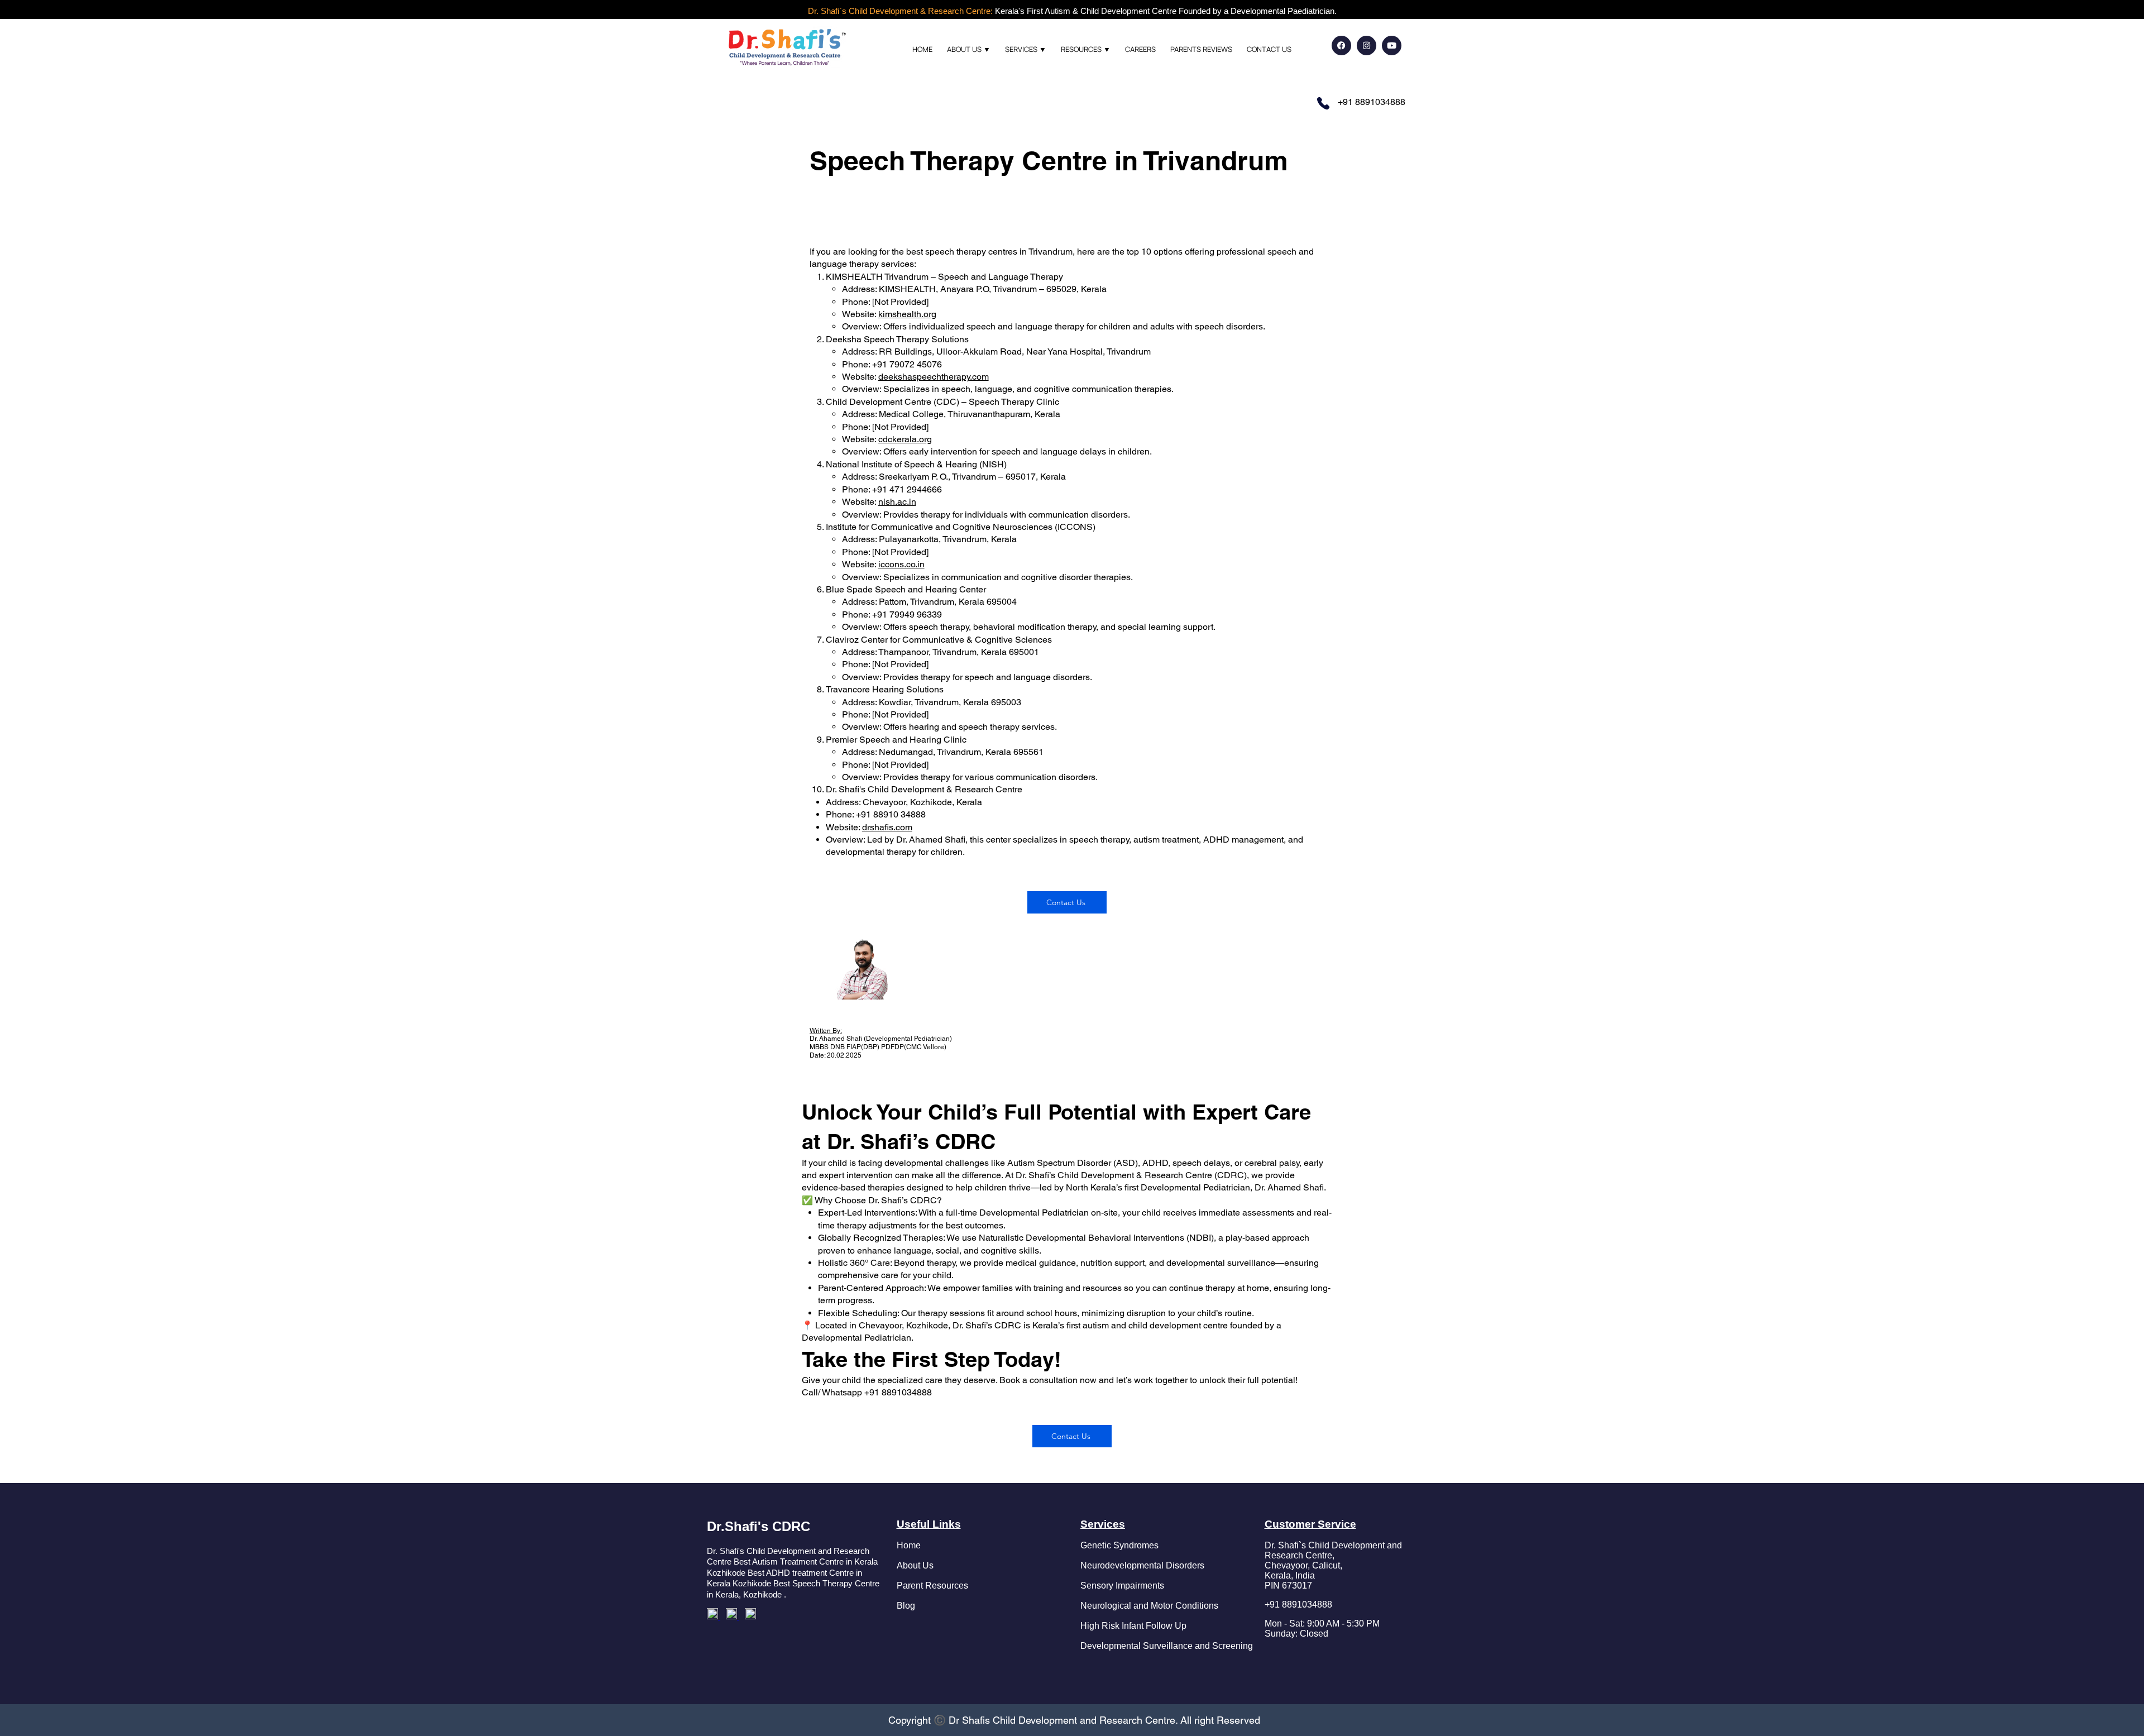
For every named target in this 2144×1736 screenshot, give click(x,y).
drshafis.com (887, 827)
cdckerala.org (905, 439)
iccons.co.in (901, 564)
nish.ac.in (897, 502)
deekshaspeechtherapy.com (934, 377)
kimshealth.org (907, 314)
